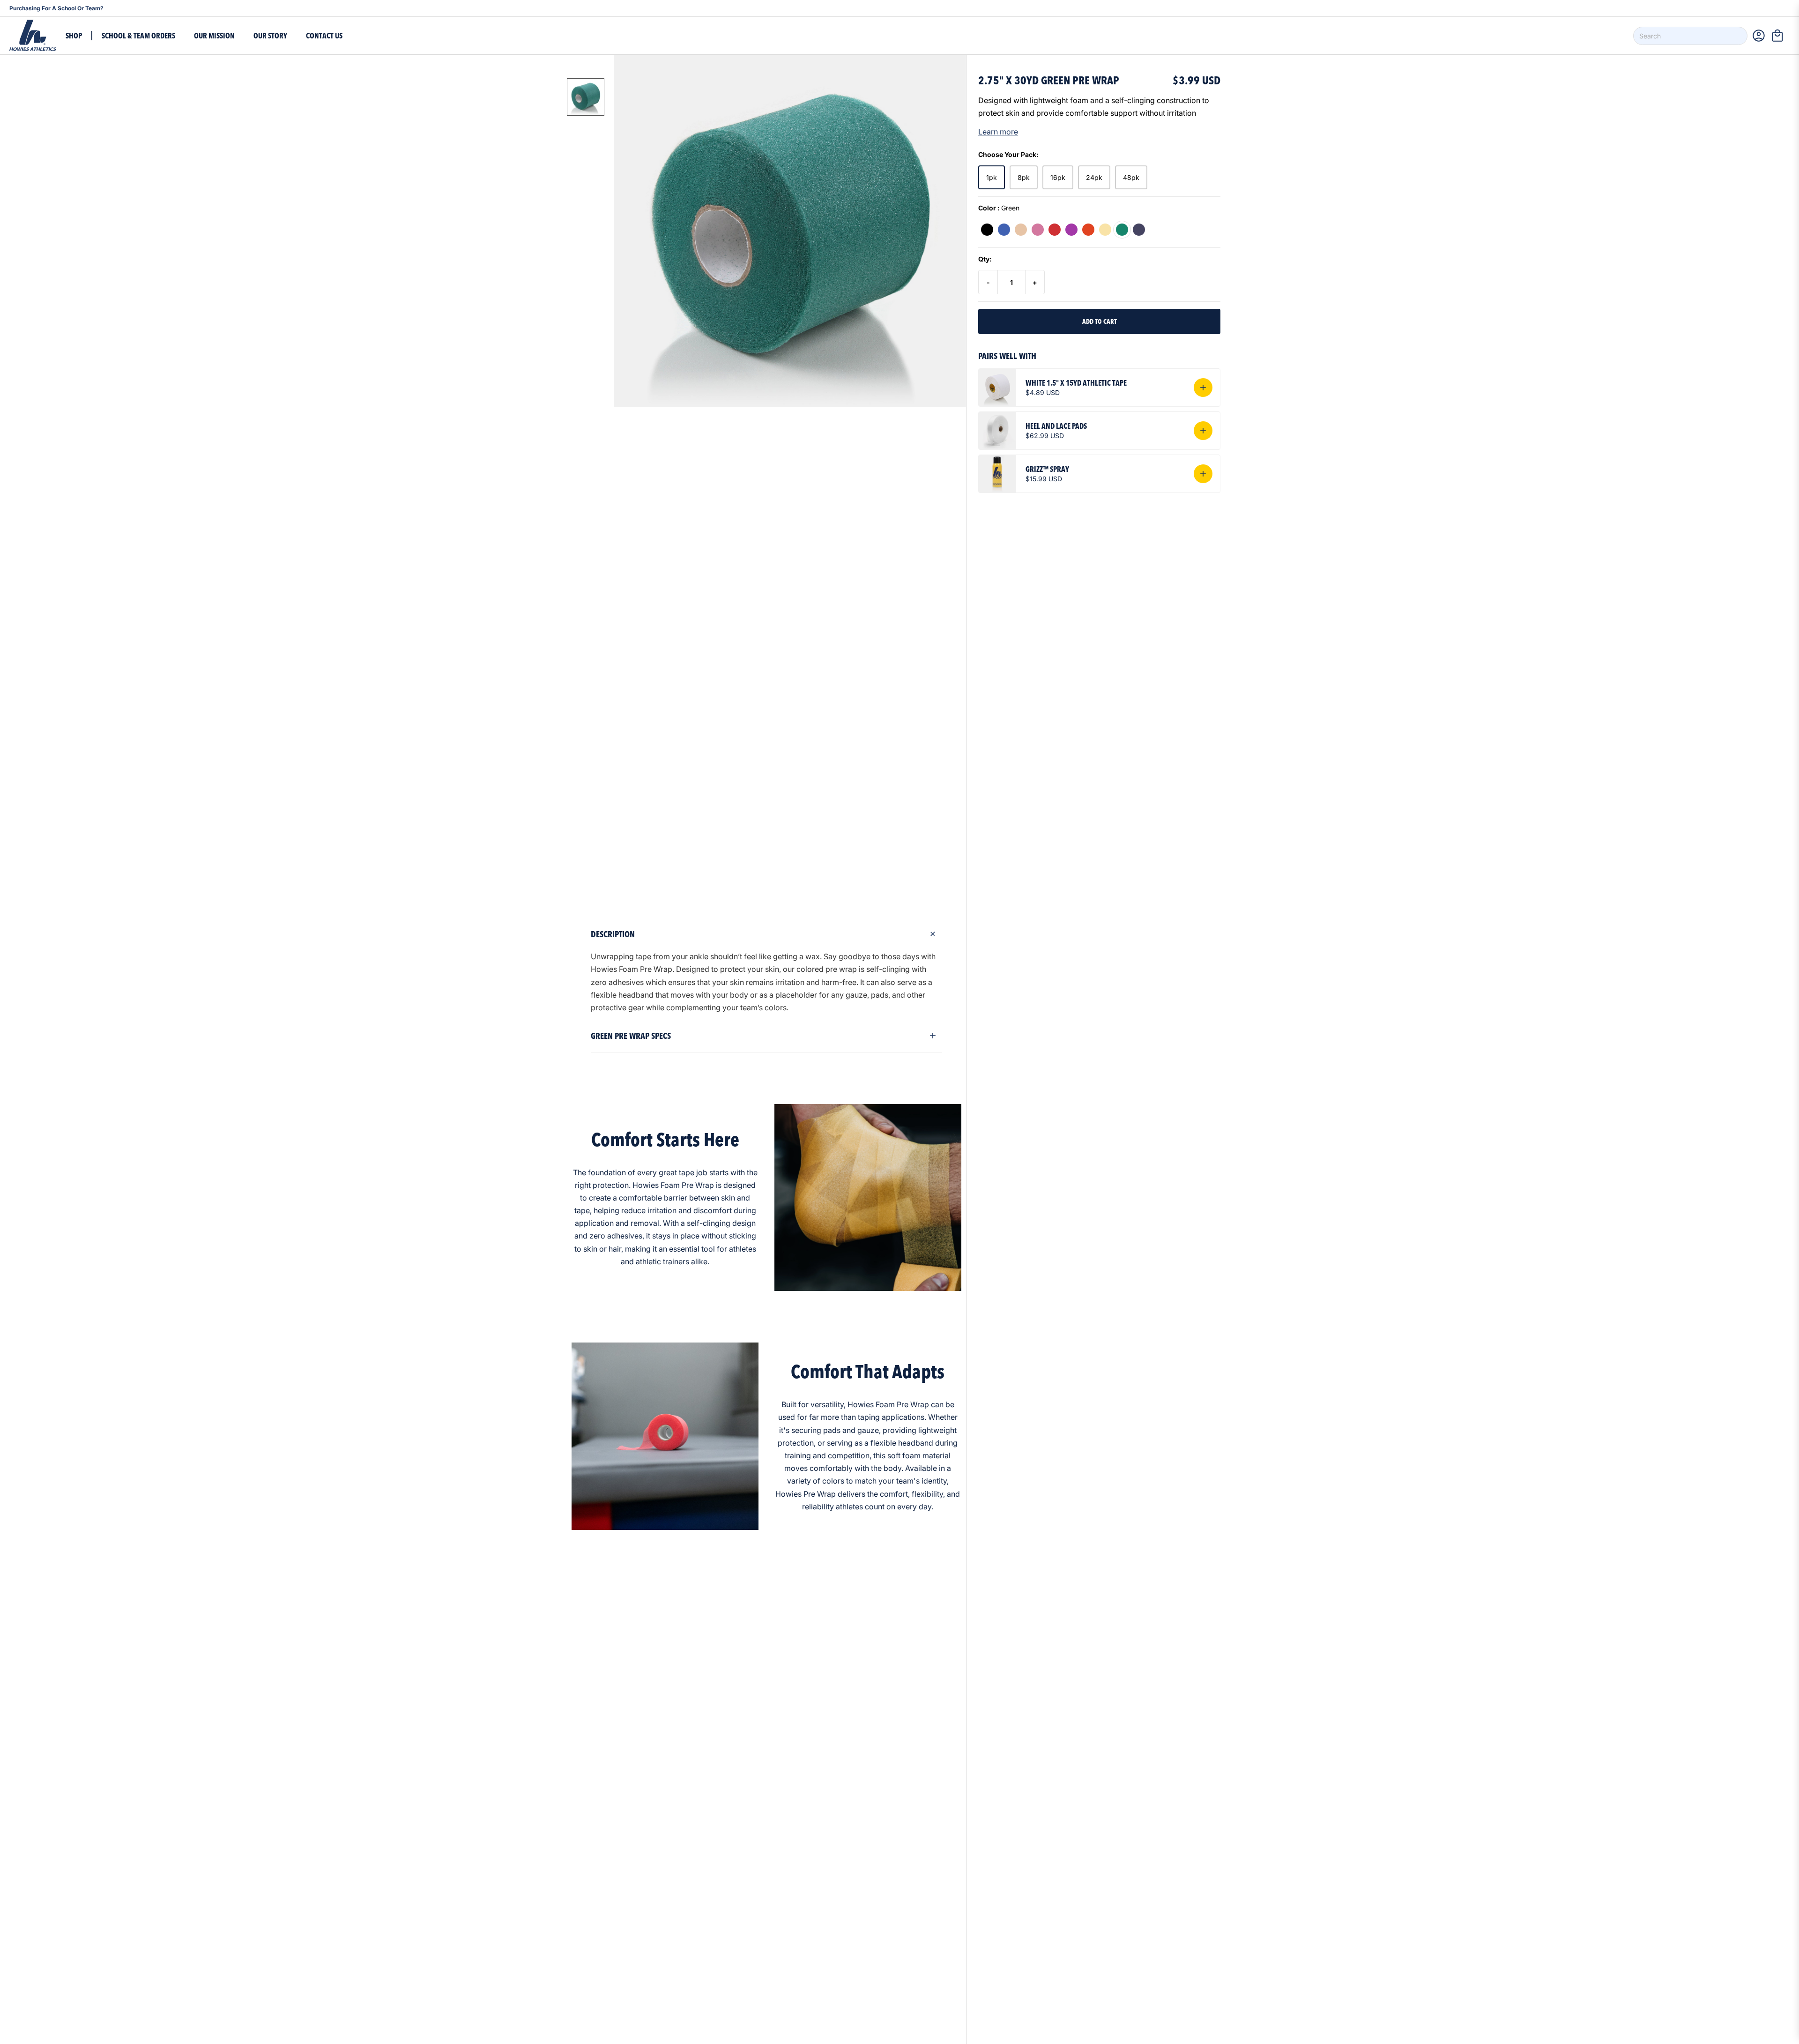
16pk (1058, 177)
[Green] (1122, 230)
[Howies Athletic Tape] (33, 36)
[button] (1780, 36)
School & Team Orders (138, 36)
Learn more (998, 132)
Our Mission (214, 36)
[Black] (987, 230)
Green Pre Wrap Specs (631, 1036)
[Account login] (1759, 36)
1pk (992, 177)
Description (613, 934)
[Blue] (1004, 230)
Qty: (985, 259)
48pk (1131, 177)
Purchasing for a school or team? (56, 8)
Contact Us (324, 36)
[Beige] (1021, 230)
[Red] (1055, 230)
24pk (1094, 177)
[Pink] (1038, 230)
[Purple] (1071, 230)
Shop (74, 36)
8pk (1024, 177)
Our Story (270, 36)
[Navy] (1139, 230)
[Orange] (1088, 230)
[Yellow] (1105, 230)
